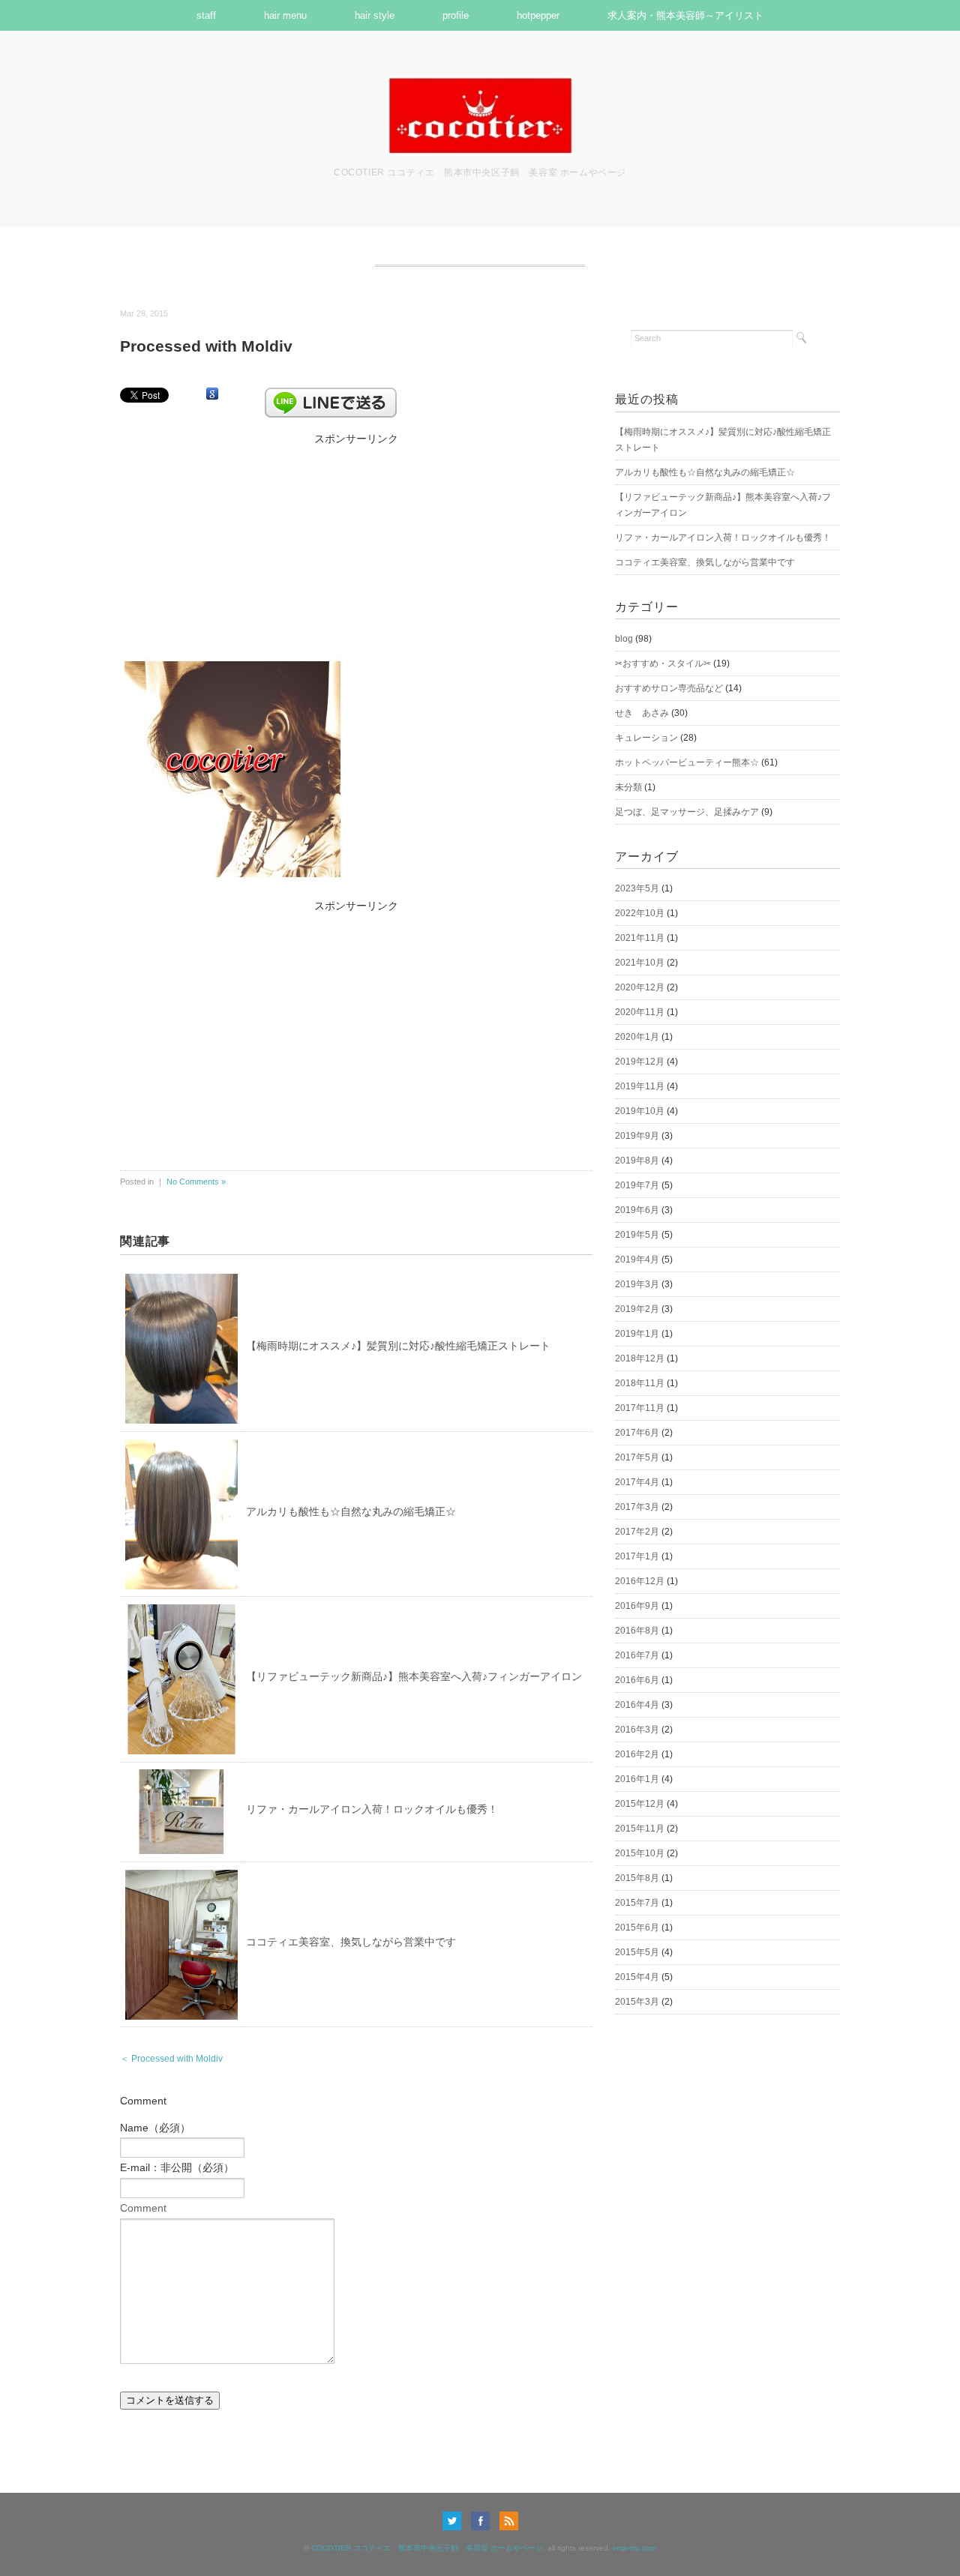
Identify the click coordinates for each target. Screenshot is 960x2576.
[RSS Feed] (509, 2521)
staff (206, 15)
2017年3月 (637, 1507)
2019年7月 (637, 1185)
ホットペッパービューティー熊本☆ (687, 762)
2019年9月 (637, 1136)
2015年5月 (637, 1952)
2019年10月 (640, 1111)
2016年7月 (637, 1655)
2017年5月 (637, 1457)
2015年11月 (640, 1829)
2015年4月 (637, 1977)
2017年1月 (637, 1556)
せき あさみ (642, 713)
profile (456, 15)
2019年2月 (637, 1309)
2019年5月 (637, 1235)
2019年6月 (637, 1210)
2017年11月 (640, 1408)
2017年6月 (637, 1433)
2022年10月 (640, 913)
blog (624, 639)
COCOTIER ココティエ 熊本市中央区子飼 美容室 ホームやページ (427, 2548)
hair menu (285, 15)
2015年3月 (637, 2002)
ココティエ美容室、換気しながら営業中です (351, 1942)
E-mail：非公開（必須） (177, 2167)
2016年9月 (637, 1606)
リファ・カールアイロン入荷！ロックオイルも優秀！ (372, 1809)
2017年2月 (637, 1532)
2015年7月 (637, 1903)
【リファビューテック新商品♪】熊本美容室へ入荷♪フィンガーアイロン (414, 1676)
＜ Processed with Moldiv (171, 2059)
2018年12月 (640, 1358)
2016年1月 (637, 1779)
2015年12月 (640, 1804)
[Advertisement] (356, 542)
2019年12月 (640, 1062)
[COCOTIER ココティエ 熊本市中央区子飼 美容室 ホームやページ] (480, 85)
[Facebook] (484, 2521)
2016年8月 (637, 1631)
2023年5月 (637, 888)
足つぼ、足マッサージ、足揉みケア (687, 812)
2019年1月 (637, 1334)
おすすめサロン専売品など (669, 688)
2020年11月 (640, 1012)
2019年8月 (637, 1161)
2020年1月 (637, 1037)
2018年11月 (640, 1383)
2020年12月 (640, 987)
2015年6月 (637, 1928)
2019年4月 (637, 1260)
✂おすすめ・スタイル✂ (663, 663)
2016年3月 (637, 1730)
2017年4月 (637, 1482)
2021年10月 (640, 963)
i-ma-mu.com (634, 2548)
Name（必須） (155, 2128)
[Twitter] (456, 2521)
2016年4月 (637, 1705)
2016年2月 (637, 1754)
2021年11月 (640, 938)
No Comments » (196, 1182)
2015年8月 (637, 1878)
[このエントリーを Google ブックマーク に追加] (212, 394)
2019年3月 (637, 1284)
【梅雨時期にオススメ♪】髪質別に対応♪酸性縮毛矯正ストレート (398, 1346)
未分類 (628, 787)
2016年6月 (637, 1680)
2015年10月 (640, 1853)
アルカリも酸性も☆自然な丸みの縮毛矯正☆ (351, 1511)
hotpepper (538, 15)
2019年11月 (640, 1086)
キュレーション (646, 738)
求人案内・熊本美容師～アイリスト (685, 15)
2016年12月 (640, 1581)
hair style (375, 15)
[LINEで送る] (331, 394)
